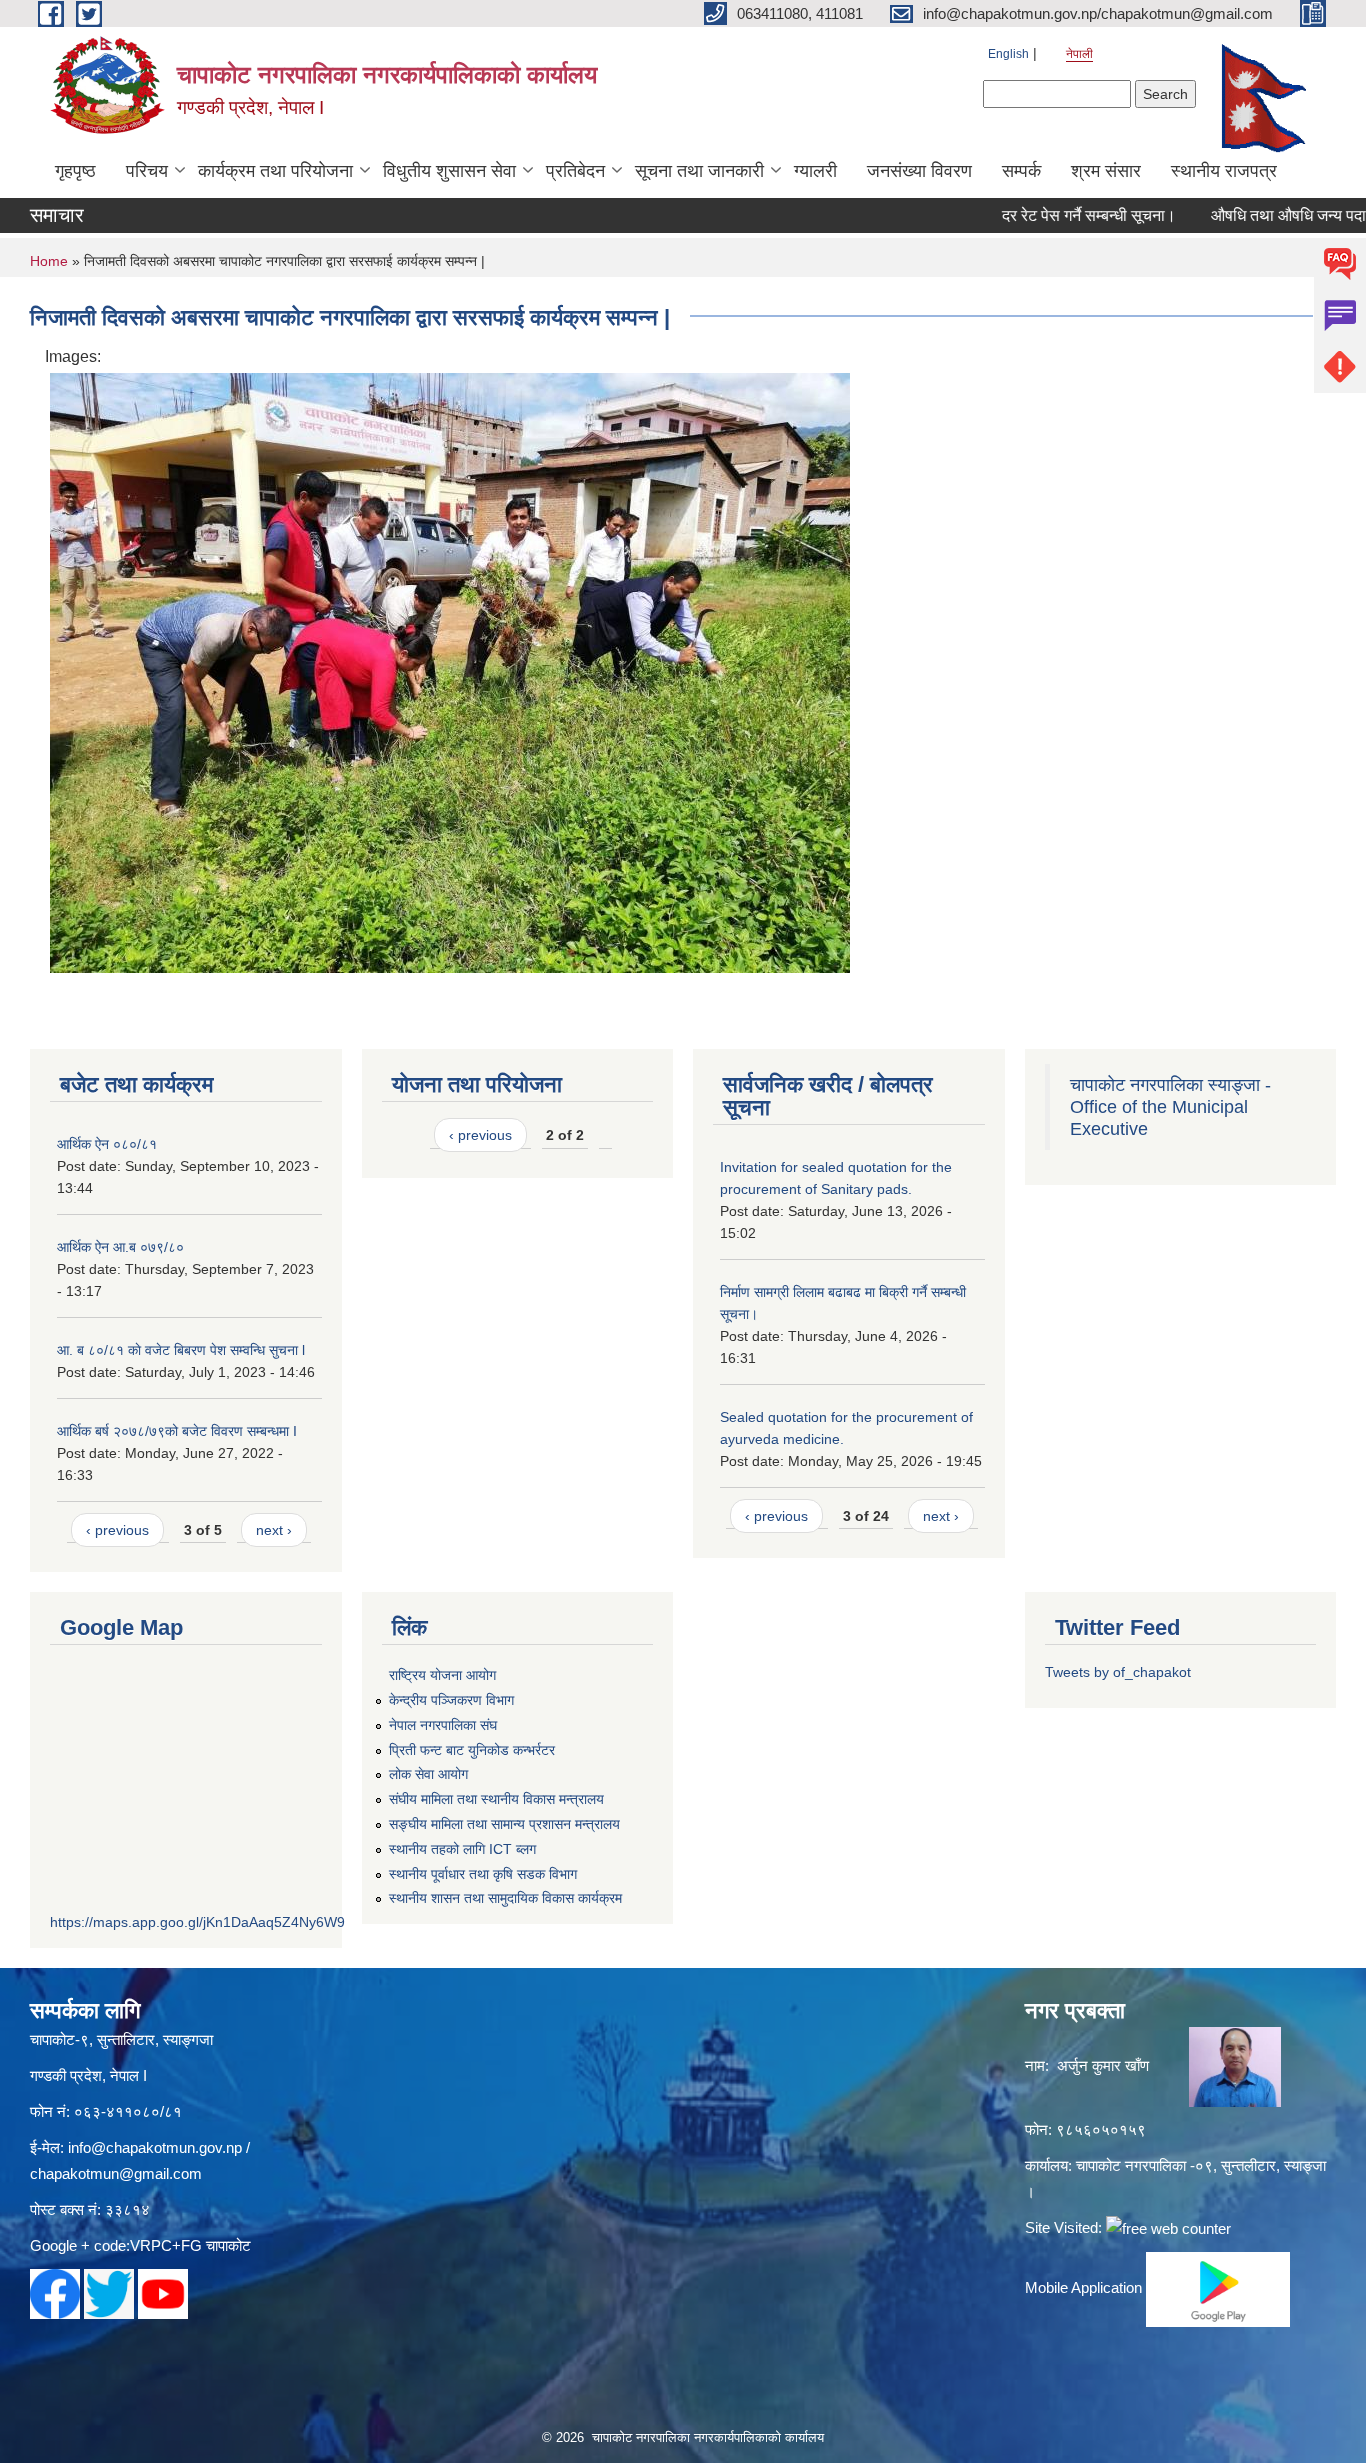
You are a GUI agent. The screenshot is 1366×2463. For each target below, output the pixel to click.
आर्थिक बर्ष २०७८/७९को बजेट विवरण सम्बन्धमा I (177, 1431)
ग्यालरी (815, 171)
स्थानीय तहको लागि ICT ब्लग (462, 1849)
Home (49, 261)
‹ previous (117, 1530)
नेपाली (1079, 54)
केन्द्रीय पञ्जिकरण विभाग (451, 1700)
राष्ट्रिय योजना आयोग (442, 1675)
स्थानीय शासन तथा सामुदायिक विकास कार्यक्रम (505, 1898)
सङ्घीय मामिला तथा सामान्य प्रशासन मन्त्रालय (504, 1824)
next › (274, 1530)
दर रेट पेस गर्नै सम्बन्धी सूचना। (1046, 215)
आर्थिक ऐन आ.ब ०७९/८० (120, 1247)
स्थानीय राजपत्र (1224, 171)
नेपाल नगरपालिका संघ (443, 1725)
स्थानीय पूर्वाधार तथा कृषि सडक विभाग (483, 1874)
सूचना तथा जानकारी (699, 171)
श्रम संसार (1106, 171)
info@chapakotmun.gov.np (155, 2147)
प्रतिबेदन (575, 171)
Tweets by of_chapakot (1118, 1672)
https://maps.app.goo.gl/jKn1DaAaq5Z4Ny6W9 (197, 1922)
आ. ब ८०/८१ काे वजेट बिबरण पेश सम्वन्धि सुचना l (181, 1350)
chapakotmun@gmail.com (116, 2173)
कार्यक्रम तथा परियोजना (275, 171)
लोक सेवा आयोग (428, 1774)
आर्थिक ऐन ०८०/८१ (107, 1144)
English (1008, 54)
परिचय (147, 171)
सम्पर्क (1021, 171)
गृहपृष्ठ (75, 171)
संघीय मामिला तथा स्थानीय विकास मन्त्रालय (496, 1799)
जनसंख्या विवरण (919, 171)
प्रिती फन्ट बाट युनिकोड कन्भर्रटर (472, 1750)
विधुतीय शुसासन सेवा (449, 171)
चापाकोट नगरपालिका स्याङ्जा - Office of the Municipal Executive (1170, 1107)
